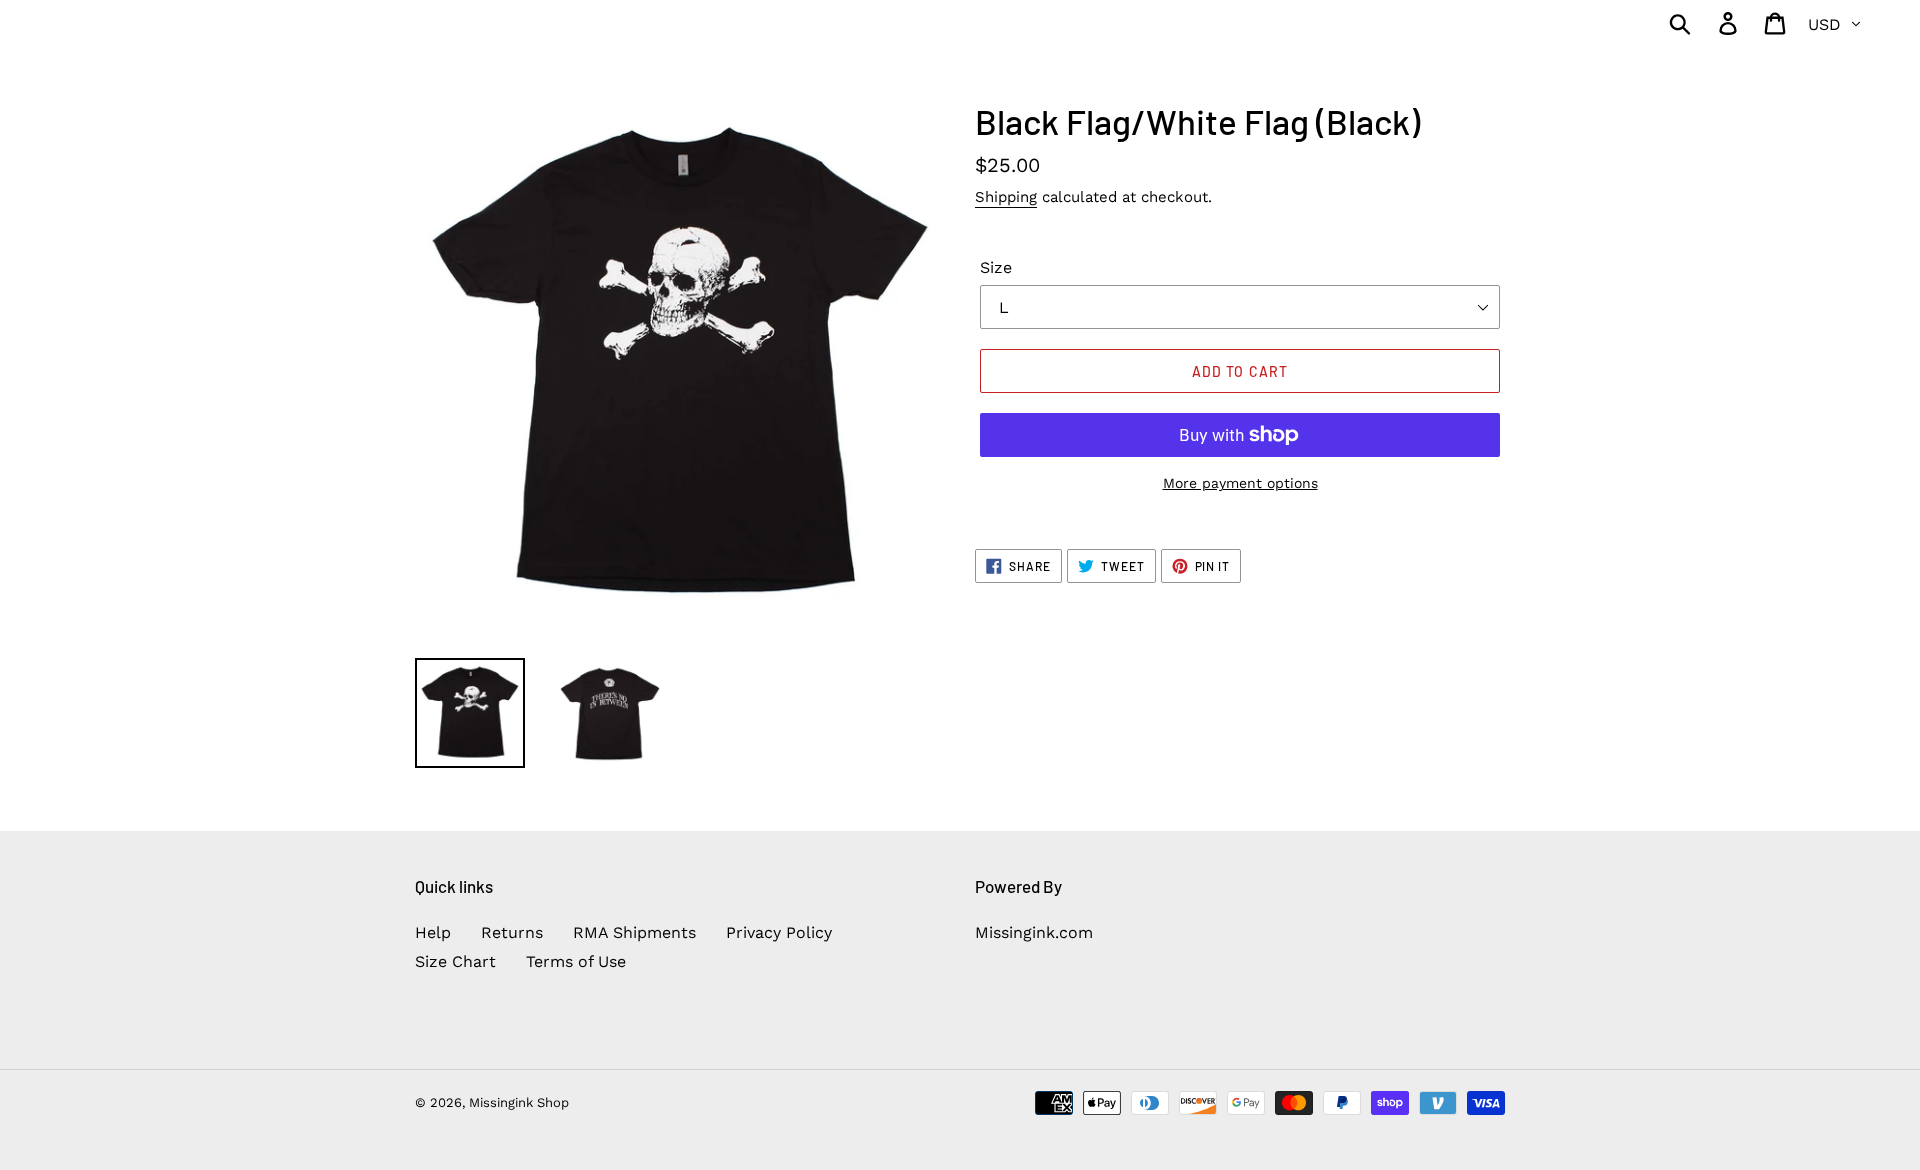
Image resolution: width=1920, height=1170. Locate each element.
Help (433, 932)
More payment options (1240, 483)
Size (996, 267)
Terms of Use (576, 961)
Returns (512, 932)
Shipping (1006, 197)
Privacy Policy (779, 932)
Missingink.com (1034, 932)
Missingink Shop (519, 1102)
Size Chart (455, 961)
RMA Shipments (634, 932)
